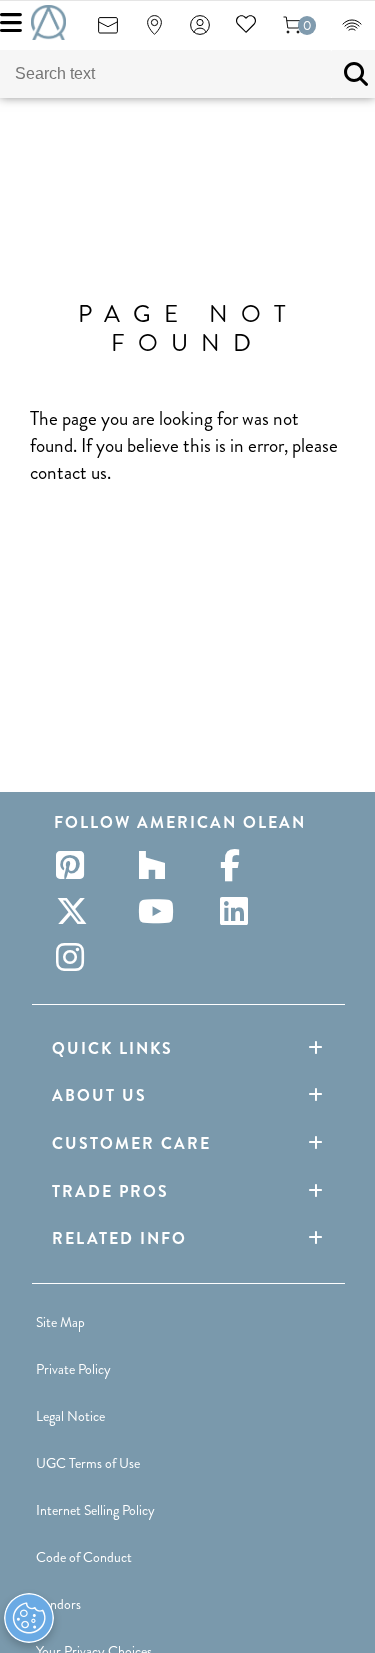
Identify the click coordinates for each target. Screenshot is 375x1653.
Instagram (76, 957)
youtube (158, 911)
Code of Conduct (84, 1557)
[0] (292, 31)
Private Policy (73, 1369)
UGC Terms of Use (88, 1463)
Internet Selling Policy (95, 1510)
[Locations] (154, 31)
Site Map (60, 1322)
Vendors (58, 1604)
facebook (240, 865)
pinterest (76, 865)
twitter (76, 911)
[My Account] (200, 31)
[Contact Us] (108, 31)
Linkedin (240, 911)
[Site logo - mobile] (48, 22)
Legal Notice (70, 1416)
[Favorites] (246, 31)
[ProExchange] (352, 31)
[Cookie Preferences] (29, 1618)
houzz (158, 865)
